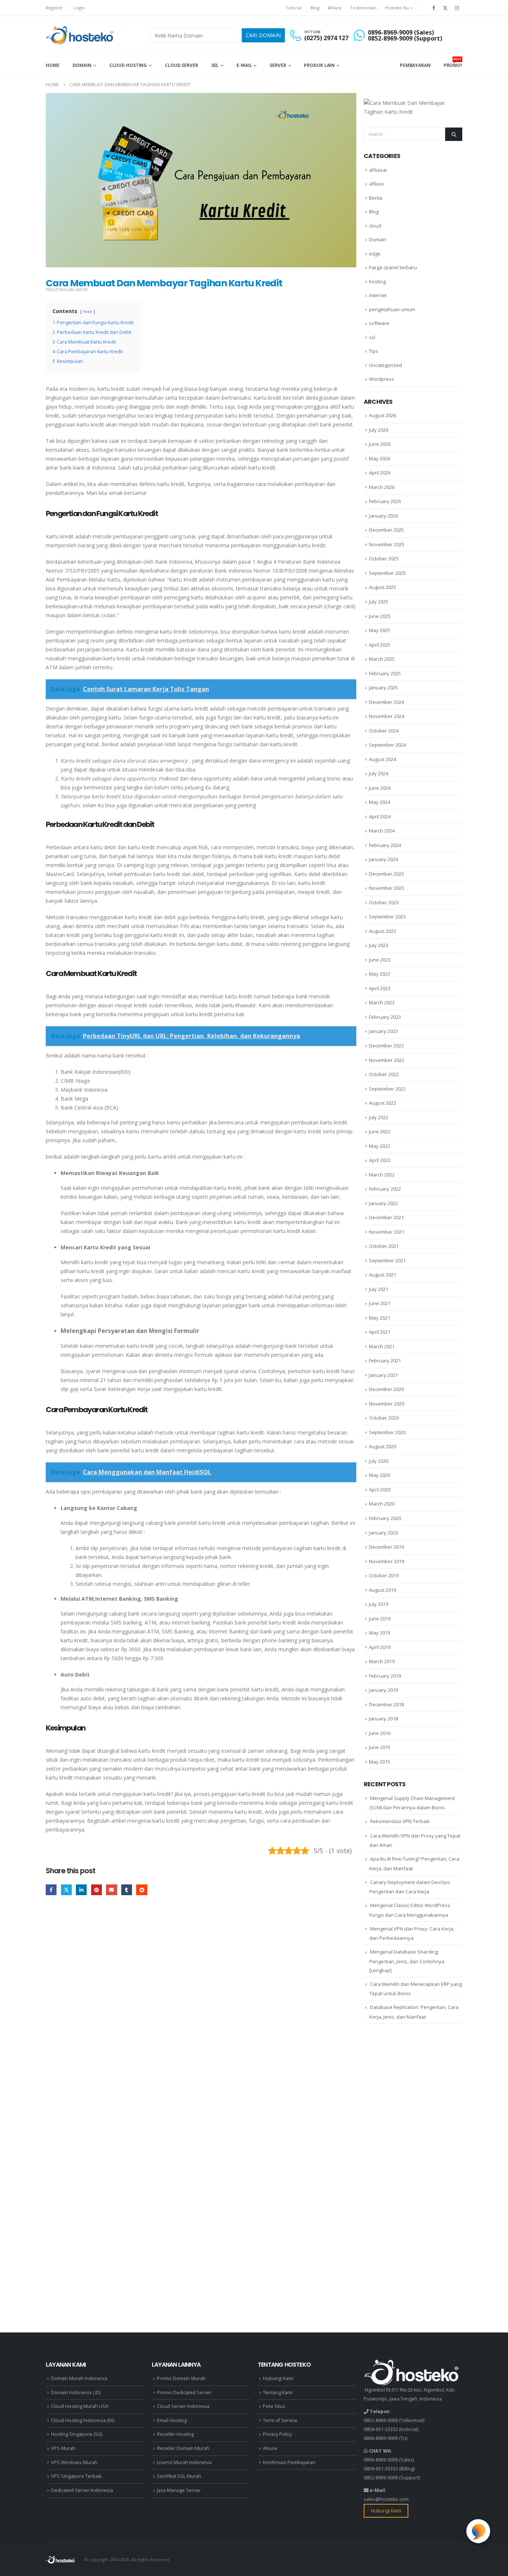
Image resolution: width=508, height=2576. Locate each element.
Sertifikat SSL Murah (179, 2476)
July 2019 (379, 1604)
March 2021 (382, 1346)
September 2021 (387, 1260)
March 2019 (382, 1661)
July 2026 (379, 430)
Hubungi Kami (278, 2378)
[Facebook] (434, 8)
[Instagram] (457, 8)
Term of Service (280, 2420)
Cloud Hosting (128, 65)
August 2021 (382, 1275)
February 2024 (385, 845)
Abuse (270, 2448)
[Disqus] (201, 2016)
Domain (82, 65)
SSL (215, 65)
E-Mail (244, 65)
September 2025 (387, 573)
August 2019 (382, 1590)
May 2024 (380, 802)
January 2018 (383, 1719)
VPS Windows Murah (74, 2462)
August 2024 (382, 759)
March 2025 (382, 659)
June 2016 (380, 1733)
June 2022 (380, 1131)
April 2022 (380, 1160)
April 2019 (380, 1647)
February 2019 (385, 1676)
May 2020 (380, 1475)
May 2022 (380, 1146)
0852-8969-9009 (381, 2420)
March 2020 (382, 1504)
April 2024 (380, 817)
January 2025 (383, 688)
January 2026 (383, 516)
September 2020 (387, 1432)
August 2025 (382, 587)
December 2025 (386, 530)
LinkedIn (81, 1890)
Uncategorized (385, 365)
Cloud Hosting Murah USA (80, 2406)
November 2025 (387, 544)
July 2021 (379, 1289)
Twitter (66, 1890)
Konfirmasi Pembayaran (289, 2462)
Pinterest (97, 1890)
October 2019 (384, 1575)
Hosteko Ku (397, 8)
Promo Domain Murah (181, 2378)
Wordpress (382, 379)
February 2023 (385, 1017)
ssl (372, 337)
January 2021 (383, 1375)
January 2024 (383, 859)
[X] (446, 8)
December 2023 (386, 874)
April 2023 (380, 988)
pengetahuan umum (67, 290)
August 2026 (382, 415)
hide (88, 311)
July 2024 (379, 773)
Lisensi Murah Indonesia (184, 2462)
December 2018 (386, 1704)
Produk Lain (319, 65)
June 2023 (380, 960)
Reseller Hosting (175, 2434)
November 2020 (387, 1404)
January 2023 (383, 1031)
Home (53, 65)
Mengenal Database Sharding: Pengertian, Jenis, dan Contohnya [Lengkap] (407, 1961)
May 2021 (380, 1318)
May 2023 (380, 974)
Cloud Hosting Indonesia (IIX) (83, 2420)
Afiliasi (335, 8)
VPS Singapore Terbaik (76, 2476)
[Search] (454, 134)
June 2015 (380, 1747)
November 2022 (387, 1060)
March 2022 (382, 1175)
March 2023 (382, 1002)
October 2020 (384, 1418)
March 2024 (382, 831)
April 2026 (380, 473)
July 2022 (379, 1117)
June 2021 (380, 1303)
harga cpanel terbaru (393, 267)
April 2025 (380, 645)
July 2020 (379, 1461)
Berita (376, 198)
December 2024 (386, 702)
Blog (315, 8)
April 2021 (380, 1332)
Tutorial (294, 8)
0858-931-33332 (381, 2429)
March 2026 (382, 487)
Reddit (142, 1890)
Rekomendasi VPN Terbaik (400, 1821)
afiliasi (376, 184)
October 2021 (384, 1246)
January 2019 (383, 1690)
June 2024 (380, 788)
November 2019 (387, 1561)
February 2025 (385, 673)
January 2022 (383, 1203)
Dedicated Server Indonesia (82, 2490)
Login (79, 8)
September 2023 (387, 917)
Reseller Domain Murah (183, 2448)
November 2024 (387, 716)
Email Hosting (172, 2420)
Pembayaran (415, 65)
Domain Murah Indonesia (79, 2378)
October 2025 (384, 558)
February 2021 (385, 1361)
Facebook (51, 1890)
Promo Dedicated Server (184, 2393)
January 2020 (383, 1533)
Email (111, 1890)
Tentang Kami (278, 2393)
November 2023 (387, 888)
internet (378, 295)
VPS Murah (63, 2448)
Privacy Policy (277, 2434)
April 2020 (380, 1490)
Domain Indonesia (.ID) (76, 2393)
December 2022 (386, 1046)
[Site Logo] (81, 35)
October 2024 (384, 731)
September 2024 (387, 745)
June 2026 (380, 444)
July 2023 (379, 945)
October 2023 (384, 902)
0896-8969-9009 (381, 2438)
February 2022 (385, 1189)
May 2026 (380, 458)
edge (375, 254)
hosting (377, 281)
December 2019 (386, 1547)
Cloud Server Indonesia (183, 2406)
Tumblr (127, 1890)
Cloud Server (181, 65)
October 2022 (384, 1074)
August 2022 (382, 1103)
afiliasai (378, 170)
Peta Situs (274, 2406)
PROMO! (453, 62)
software (379, 323)
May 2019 (380, 1633)
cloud (375, 226)
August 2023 (382, 931)
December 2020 (386, 1389)
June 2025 (380, 616)
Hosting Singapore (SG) (77, 2434)
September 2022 (387, 1089)
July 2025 (379, 602)
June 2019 (380, 1619)
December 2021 (386, 1217)
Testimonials (363, 8)
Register (54, 8)
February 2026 (385, 501)
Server (278, 65)
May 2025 (380, 630)
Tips (374, 351)
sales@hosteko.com (386, 2499)
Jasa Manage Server (179, 2490)
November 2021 (387, 1232)
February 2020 (385, 1518)
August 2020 (382, 1446)
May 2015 (380, 1762)
